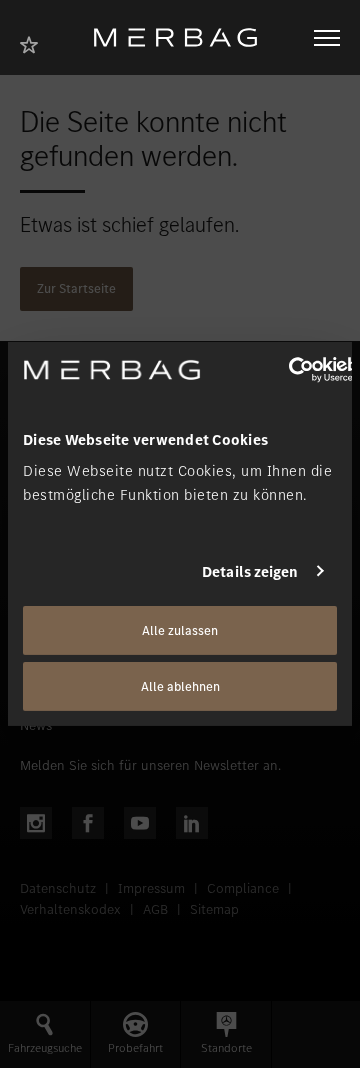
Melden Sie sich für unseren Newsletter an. (150, 765)
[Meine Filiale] (35, 42)
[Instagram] (36, 823)
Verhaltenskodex (70, 909)
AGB (155, 909)
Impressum (151, 888)
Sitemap (214, 909)
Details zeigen (250, 571)
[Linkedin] (192, 823)
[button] (45, 1034)
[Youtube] (140, 823)
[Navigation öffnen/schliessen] (327, 38)
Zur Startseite (76, 288)
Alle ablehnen (180, 686)
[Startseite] (183, 37)
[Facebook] (88, 823)
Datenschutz (58, 888)
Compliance (243, 888)
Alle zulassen (180, 630)
